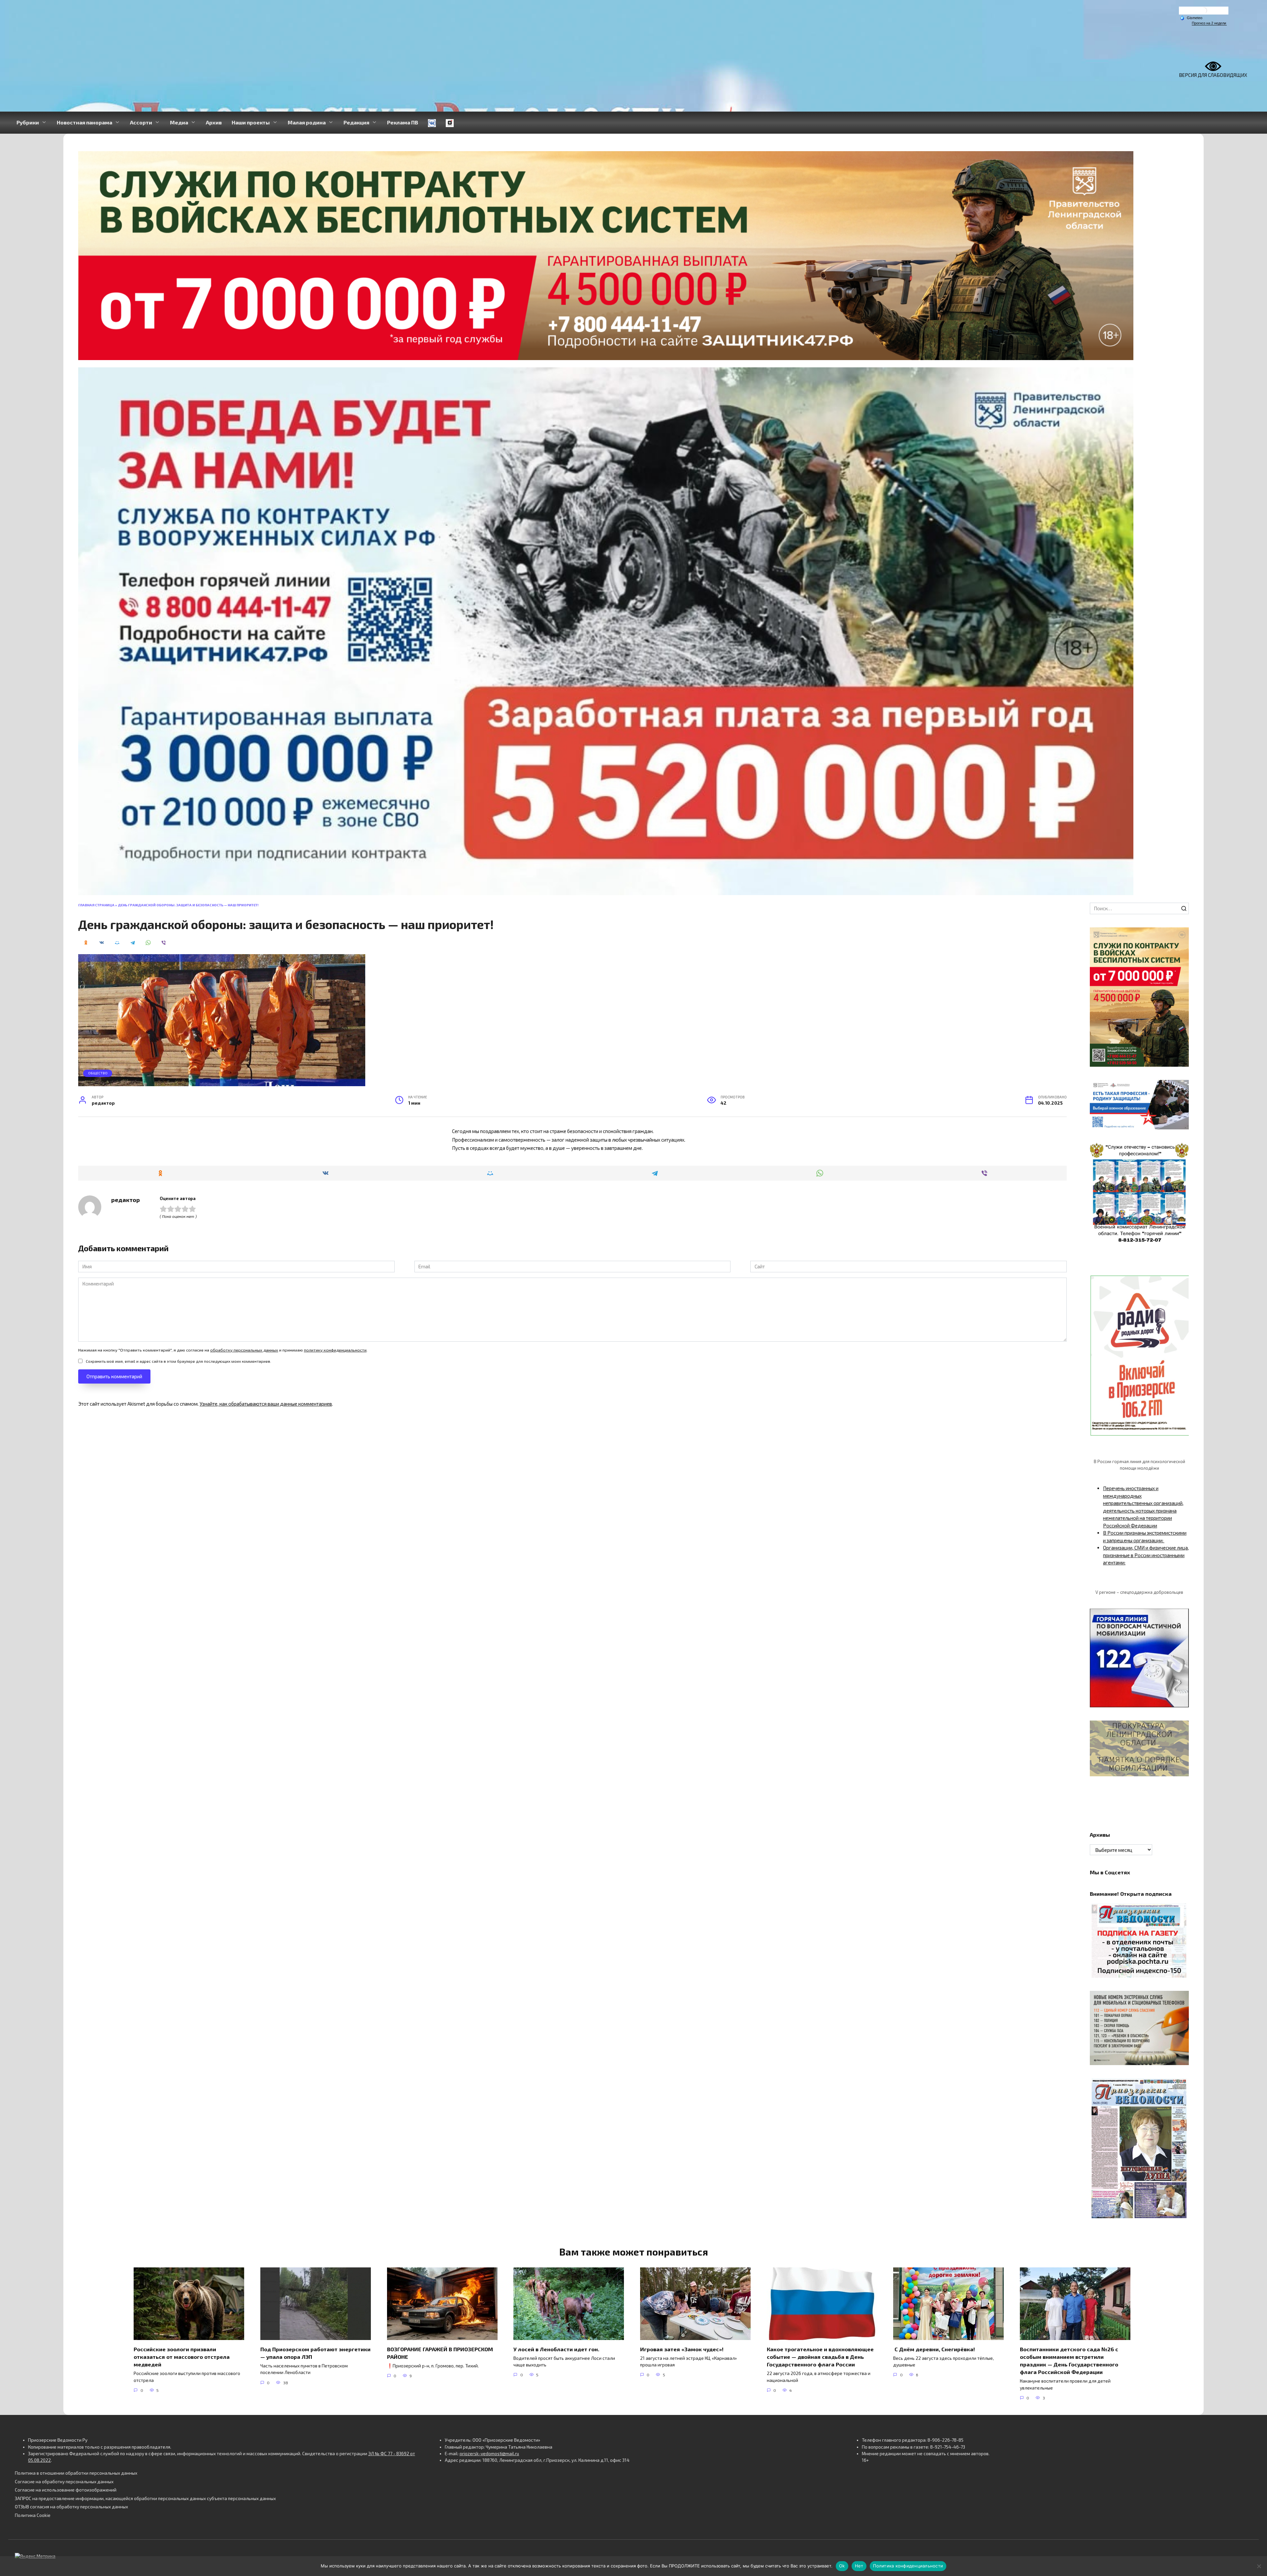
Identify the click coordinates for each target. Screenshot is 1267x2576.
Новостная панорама (84, 122)
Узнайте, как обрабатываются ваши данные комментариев (266, 1404)
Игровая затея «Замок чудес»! (682, 2349)
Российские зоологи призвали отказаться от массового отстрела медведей (182, 2356)
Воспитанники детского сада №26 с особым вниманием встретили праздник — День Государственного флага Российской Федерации (1069, 2360)
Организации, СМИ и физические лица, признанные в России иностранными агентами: (1146, 1555)
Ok (842, 2566)
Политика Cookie (33, 2515)
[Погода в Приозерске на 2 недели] (1209, 23)
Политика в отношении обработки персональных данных (76, 2473)
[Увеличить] (1180, 1088)
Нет (859, 2566)
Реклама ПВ (403, 122)
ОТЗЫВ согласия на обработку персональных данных (71, 2507)
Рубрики (28, 122)
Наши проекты (251, 122)
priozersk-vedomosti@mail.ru (489, 2454)
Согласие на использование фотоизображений (66, 2490)
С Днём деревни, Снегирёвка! (935, 2349)
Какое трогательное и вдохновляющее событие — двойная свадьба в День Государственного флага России (820, 2356)
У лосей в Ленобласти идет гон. (556, 2349)
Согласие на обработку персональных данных (64, 2482)
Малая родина (307, 122)
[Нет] (1259, 2566)
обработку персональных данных (244, 1350)
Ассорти (141, 122)
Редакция (356, 122)
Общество (98, 1073)
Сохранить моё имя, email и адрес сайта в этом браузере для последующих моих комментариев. (179, 1361)
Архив (214, 122)
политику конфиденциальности (335, 1350)
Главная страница (96, 905)
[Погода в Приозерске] (1204, 12)
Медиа (179, 122)
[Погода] (1191, 17)
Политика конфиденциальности (908, 2566)
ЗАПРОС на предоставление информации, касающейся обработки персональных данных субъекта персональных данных (145, 2498)
